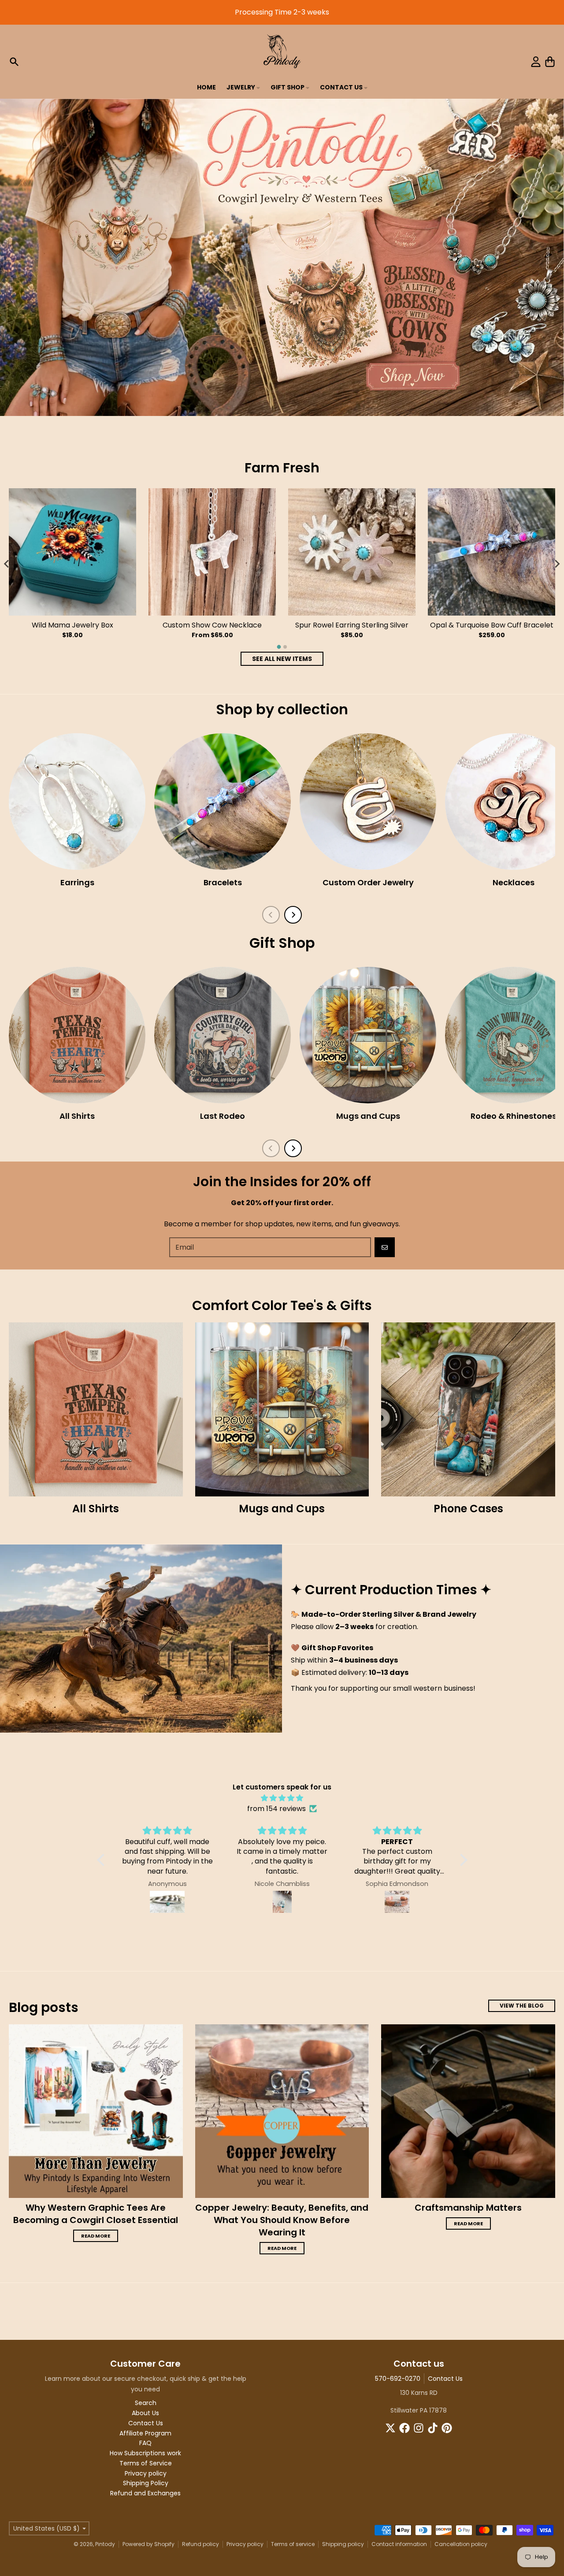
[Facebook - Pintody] (404, 2428)
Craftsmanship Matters (468, 2208)
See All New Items (282, 659)
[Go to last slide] (7, 564)
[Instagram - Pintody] (419, 2428)
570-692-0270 (398, 2379)
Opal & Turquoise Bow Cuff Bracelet (492, 625)
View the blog (522, 2006)
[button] (103, 1860)
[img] (282, 1798)
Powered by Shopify (148, 2544)
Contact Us (445, 2379)
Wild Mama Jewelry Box (72, 625)
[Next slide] (557, 564)
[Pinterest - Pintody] (447, 2428)
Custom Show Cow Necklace (212, 625)
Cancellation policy (461, 2544)
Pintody (105, 2544)
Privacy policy (245, 2544)
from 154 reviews (276, 1809)
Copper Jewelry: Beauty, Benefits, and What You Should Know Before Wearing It (282, 2220)
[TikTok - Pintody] (433, 2428)
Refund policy (200, 2544)
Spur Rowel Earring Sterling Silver (352, 625)
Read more (96, 2236)
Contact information (399, 2544)
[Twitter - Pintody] (390, 2428)
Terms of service (293, 2544)
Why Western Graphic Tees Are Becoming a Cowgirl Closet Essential (96, 2214)
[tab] (279, 647)
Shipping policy (343, 2544)
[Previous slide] (271, 915)
